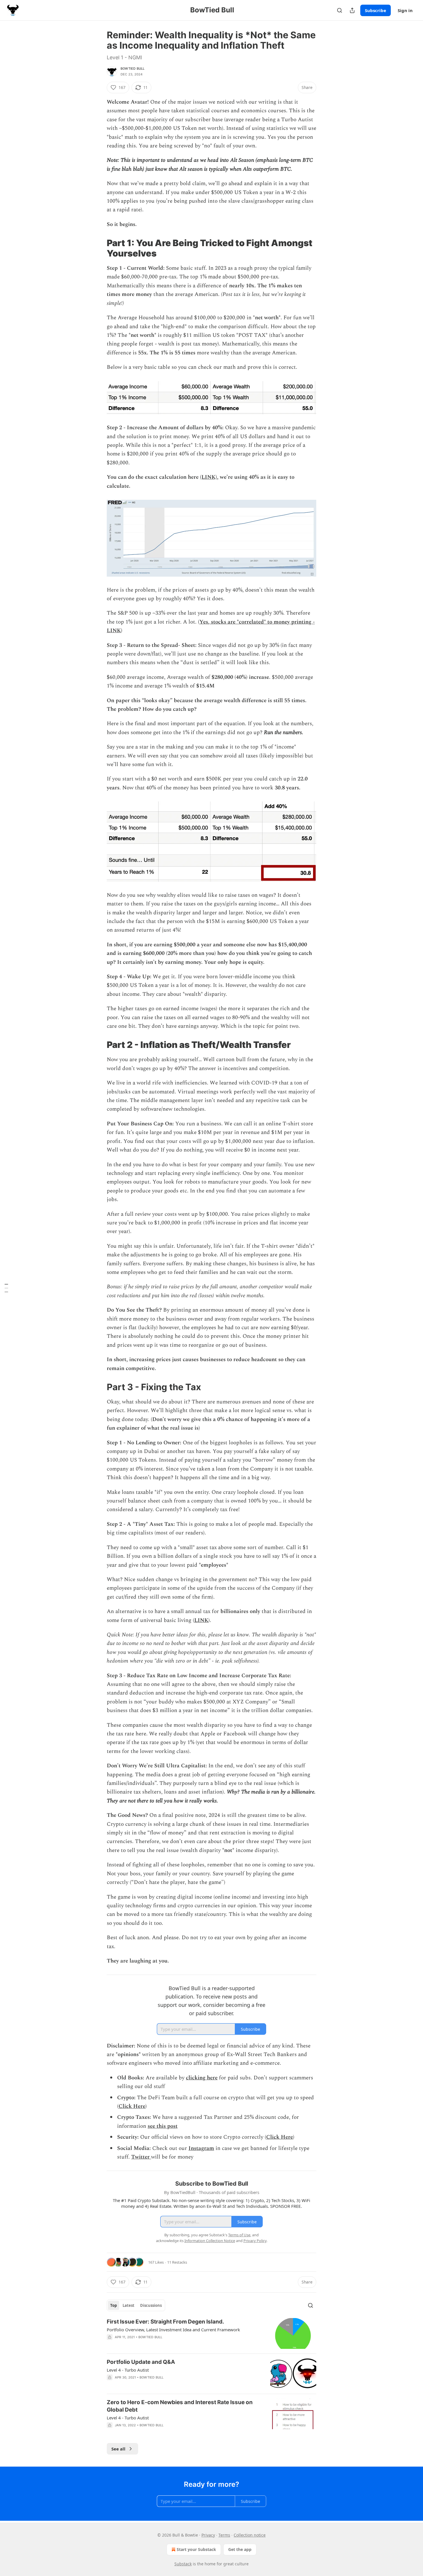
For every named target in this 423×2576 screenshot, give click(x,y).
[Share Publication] (352, 10)
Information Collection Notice (210, 2241)
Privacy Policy (255, 2241)
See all (118, 2449)
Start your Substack (196, 2549)
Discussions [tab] (151, 2305)
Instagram (201, 2148)
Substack (183, 2564)
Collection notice (250, 2535)
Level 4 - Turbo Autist (128, 2370)
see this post (163, 2126)
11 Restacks (177, 2262)
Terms (224, 2535)
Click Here (132, 2106)
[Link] (99, 248)
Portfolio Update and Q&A (141, 2362)
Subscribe (376, 10)
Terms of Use (239, 2235)
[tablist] (136, 2305)
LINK (201, 1620)
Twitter (140, 2157)
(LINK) (208, 477)
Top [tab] (114, 2305)
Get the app (240, 2549)
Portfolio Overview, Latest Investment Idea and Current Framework (173, 2330)
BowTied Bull (133, 69)
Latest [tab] (128, 2305)
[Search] (340, 10)
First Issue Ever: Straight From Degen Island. (165, 2322)
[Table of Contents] (6, 1288)
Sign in (405, 10)
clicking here (202, 2078)
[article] (211, 2333)
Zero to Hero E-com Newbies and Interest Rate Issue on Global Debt (180, 2406)
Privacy (208, 2535)
